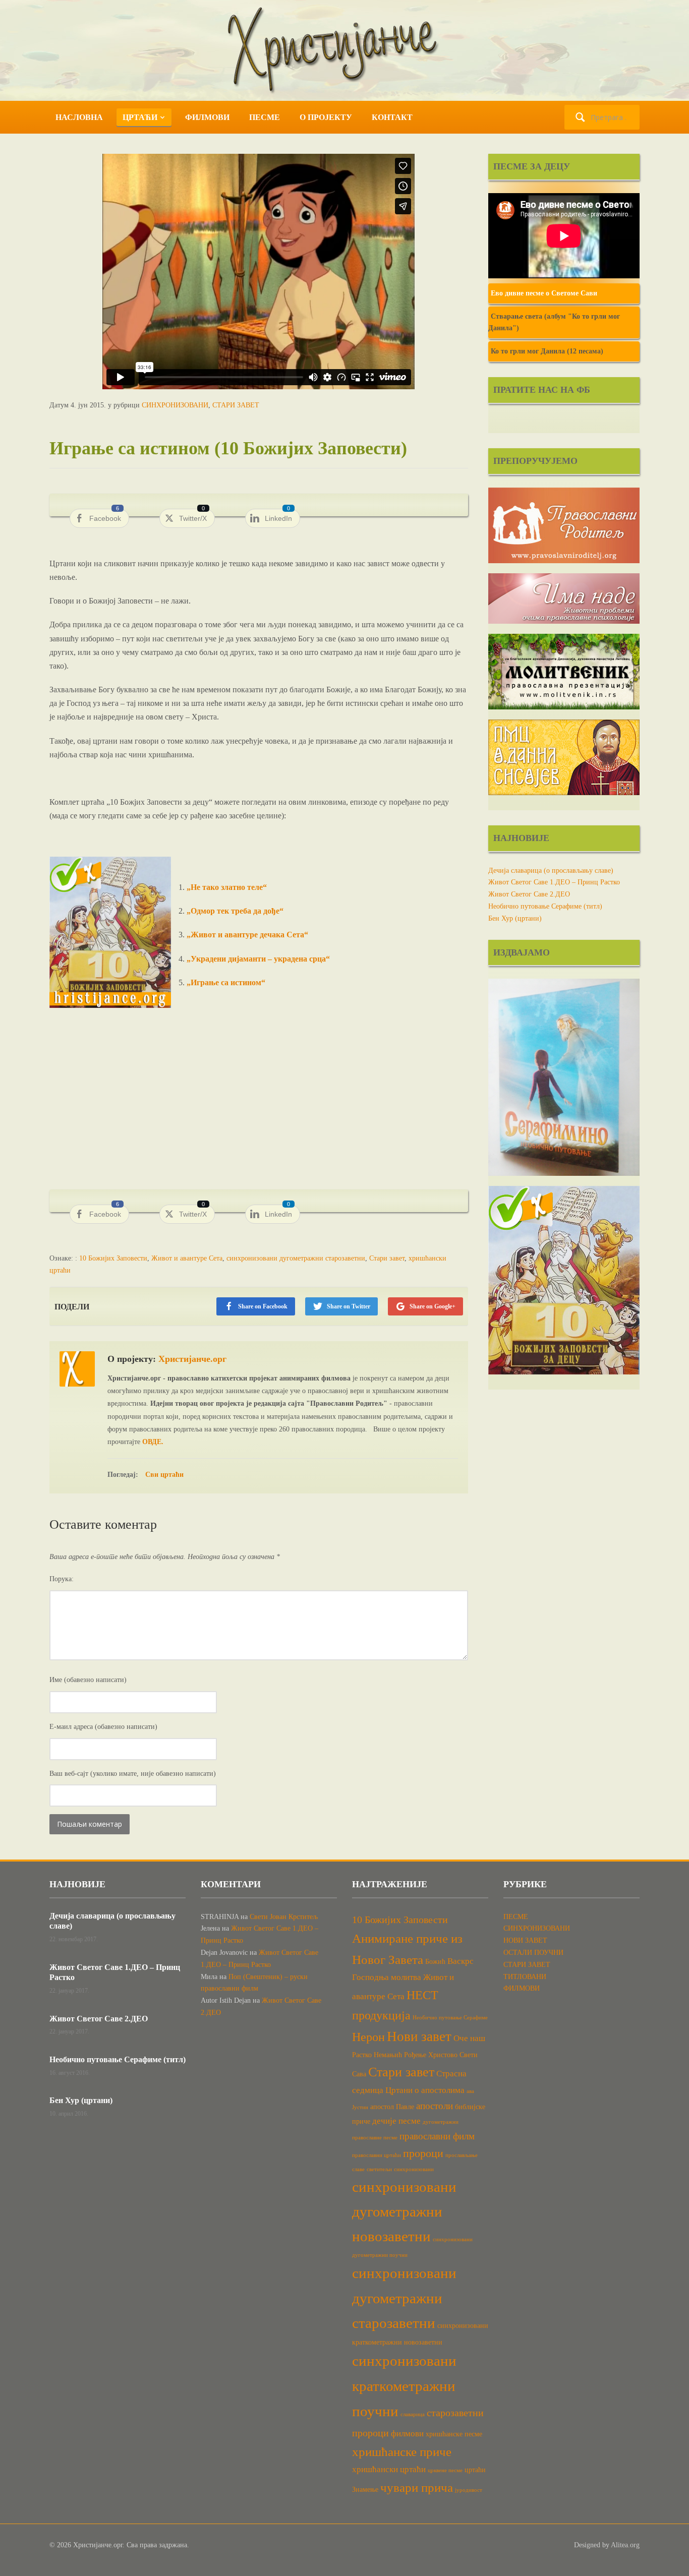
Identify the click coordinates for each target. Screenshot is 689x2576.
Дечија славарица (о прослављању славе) (551, 871)
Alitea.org (625, 2545)
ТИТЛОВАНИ (525, 1977)
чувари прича (417, 2488)
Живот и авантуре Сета (187, 1258)
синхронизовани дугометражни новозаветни (404, 2211)
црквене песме (445, 2470)
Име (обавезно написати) (88, 1680)
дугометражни (441, 2122)
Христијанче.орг (192, 1359)
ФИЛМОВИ (207, 117)
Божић (435, 1961)
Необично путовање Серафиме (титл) (545, 906)
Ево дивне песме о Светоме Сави (544, 293)
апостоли (435, 2106)
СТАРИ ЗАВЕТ (236, 405)
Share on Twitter (349, 1306)
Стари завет (387, 1258)
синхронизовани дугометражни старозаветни (296, 1258)
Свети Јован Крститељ (284, 1917)
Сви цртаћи (164, 1475)
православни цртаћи (377, 2155)
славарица (413, 2414)
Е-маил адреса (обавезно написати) (103, 1727)
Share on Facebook (263, 1306)
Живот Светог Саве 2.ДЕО (529, 894)
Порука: (62, 1579)
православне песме (375, 2138)
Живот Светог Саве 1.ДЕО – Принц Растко (554, 882)
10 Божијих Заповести (113, 1258)
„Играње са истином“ (226, 982)
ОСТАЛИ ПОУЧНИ (533, 1953)
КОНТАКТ (392, 117)
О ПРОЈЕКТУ (326, 117)
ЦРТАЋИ (140, 117)
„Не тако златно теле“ (226, 887)
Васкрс (461, 1961)
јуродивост (469, 2490)
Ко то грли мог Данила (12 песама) (547, 351)
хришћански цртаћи (389, 2469)
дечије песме (396, 2121)
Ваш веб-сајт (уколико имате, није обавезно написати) (133, 1774)
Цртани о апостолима (425, 2090)
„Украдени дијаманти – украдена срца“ (258, 959)
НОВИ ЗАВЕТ (525, 1940)
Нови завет (419, 2036)
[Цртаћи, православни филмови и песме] (344, 50)
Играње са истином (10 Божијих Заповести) (228, 448)
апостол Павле (392, 2107)
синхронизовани (414, 2169)
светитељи (379, 2169)
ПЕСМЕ (265, 117)
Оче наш (469, 2038)
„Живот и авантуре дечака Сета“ (247, 935)
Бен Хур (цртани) (515, 918)
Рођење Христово (431, 2055)
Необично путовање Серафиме (450, 2018)
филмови (407, 2434)
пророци (423, 2153)
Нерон (368, 2037)
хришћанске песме (454, 2434)
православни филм (437, 2136)
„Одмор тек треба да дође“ (235, 911)
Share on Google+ (433, 1306)
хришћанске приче (402, 2452)
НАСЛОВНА (79, 117)
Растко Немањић (377, 2055)
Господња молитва (387, 1977)
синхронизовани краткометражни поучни (404, 2386)
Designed (587, 2545)
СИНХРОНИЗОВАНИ (175, 405)
